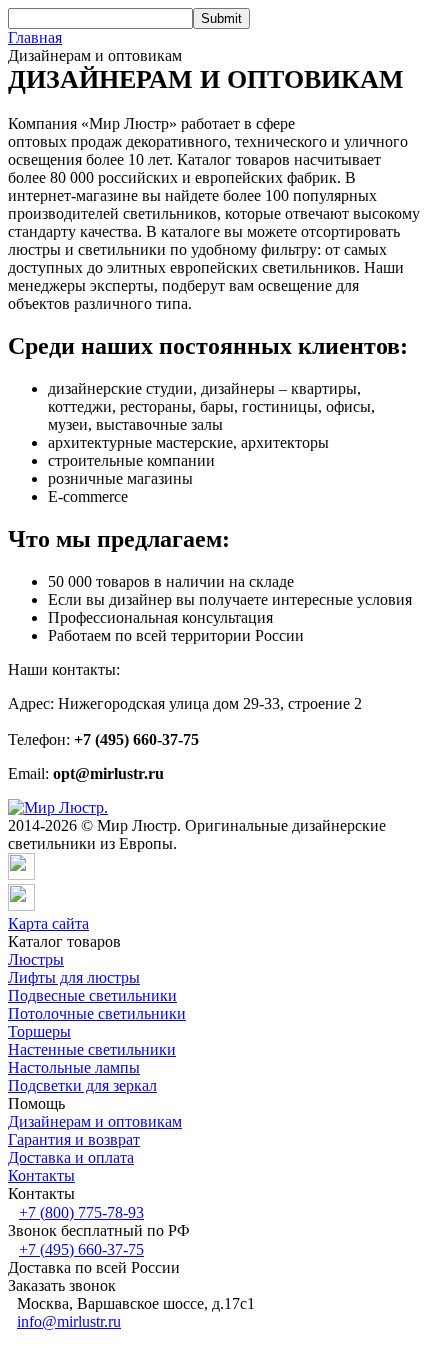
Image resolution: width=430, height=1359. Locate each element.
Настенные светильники (92, 1049)
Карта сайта (48, 923)
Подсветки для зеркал (82, 1085)
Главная (35, 37)
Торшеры (39, 1031)
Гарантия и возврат (74, 1139)
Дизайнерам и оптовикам (95, 1121)
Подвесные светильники (92, 995)
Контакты (41, 1175)
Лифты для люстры (74, 977)
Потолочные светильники (97, 1013)
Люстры (36, 959)
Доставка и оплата (71, 1157)
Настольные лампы (74, 1067)
